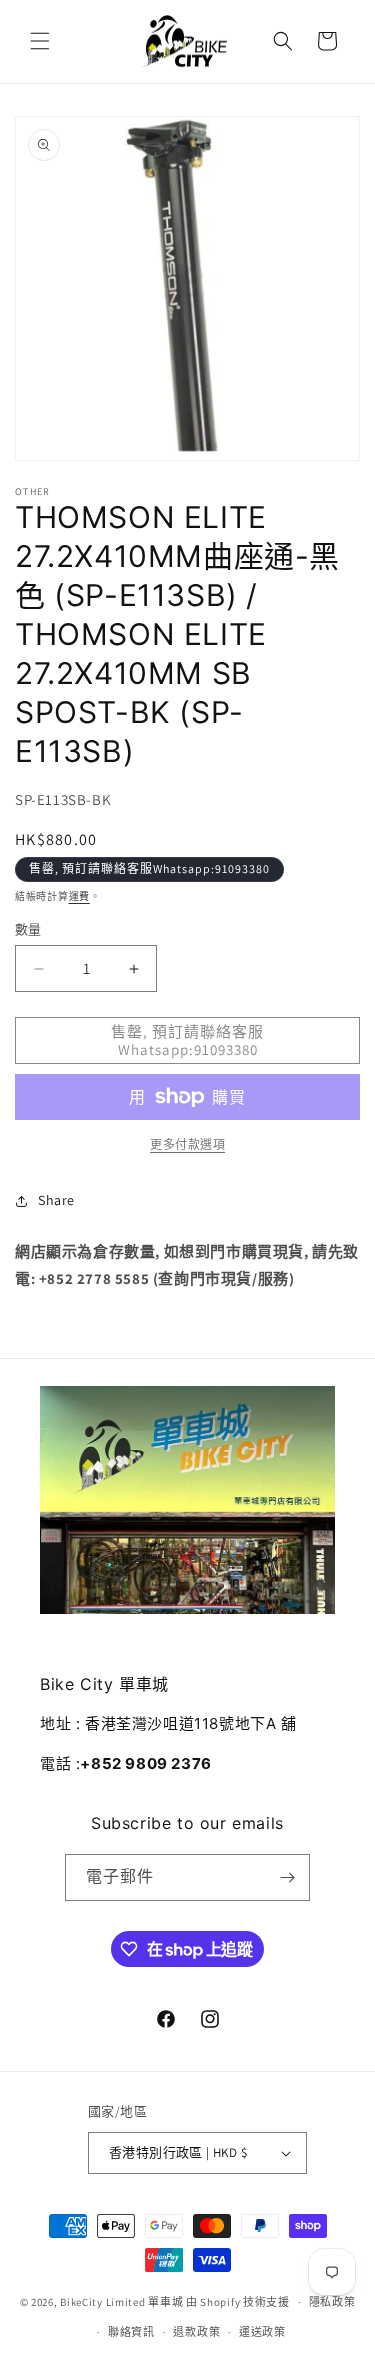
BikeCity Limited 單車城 (121, 2302)
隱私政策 (332, 2302)
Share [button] (56, 1200)
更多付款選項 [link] (187, 1144)
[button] (40, 41)
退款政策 (196, 2332)
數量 (28, 929)
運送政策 (262, 2332)
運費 (79, 896)
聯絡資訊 (131, 2332)
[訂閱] (287, 1877)
